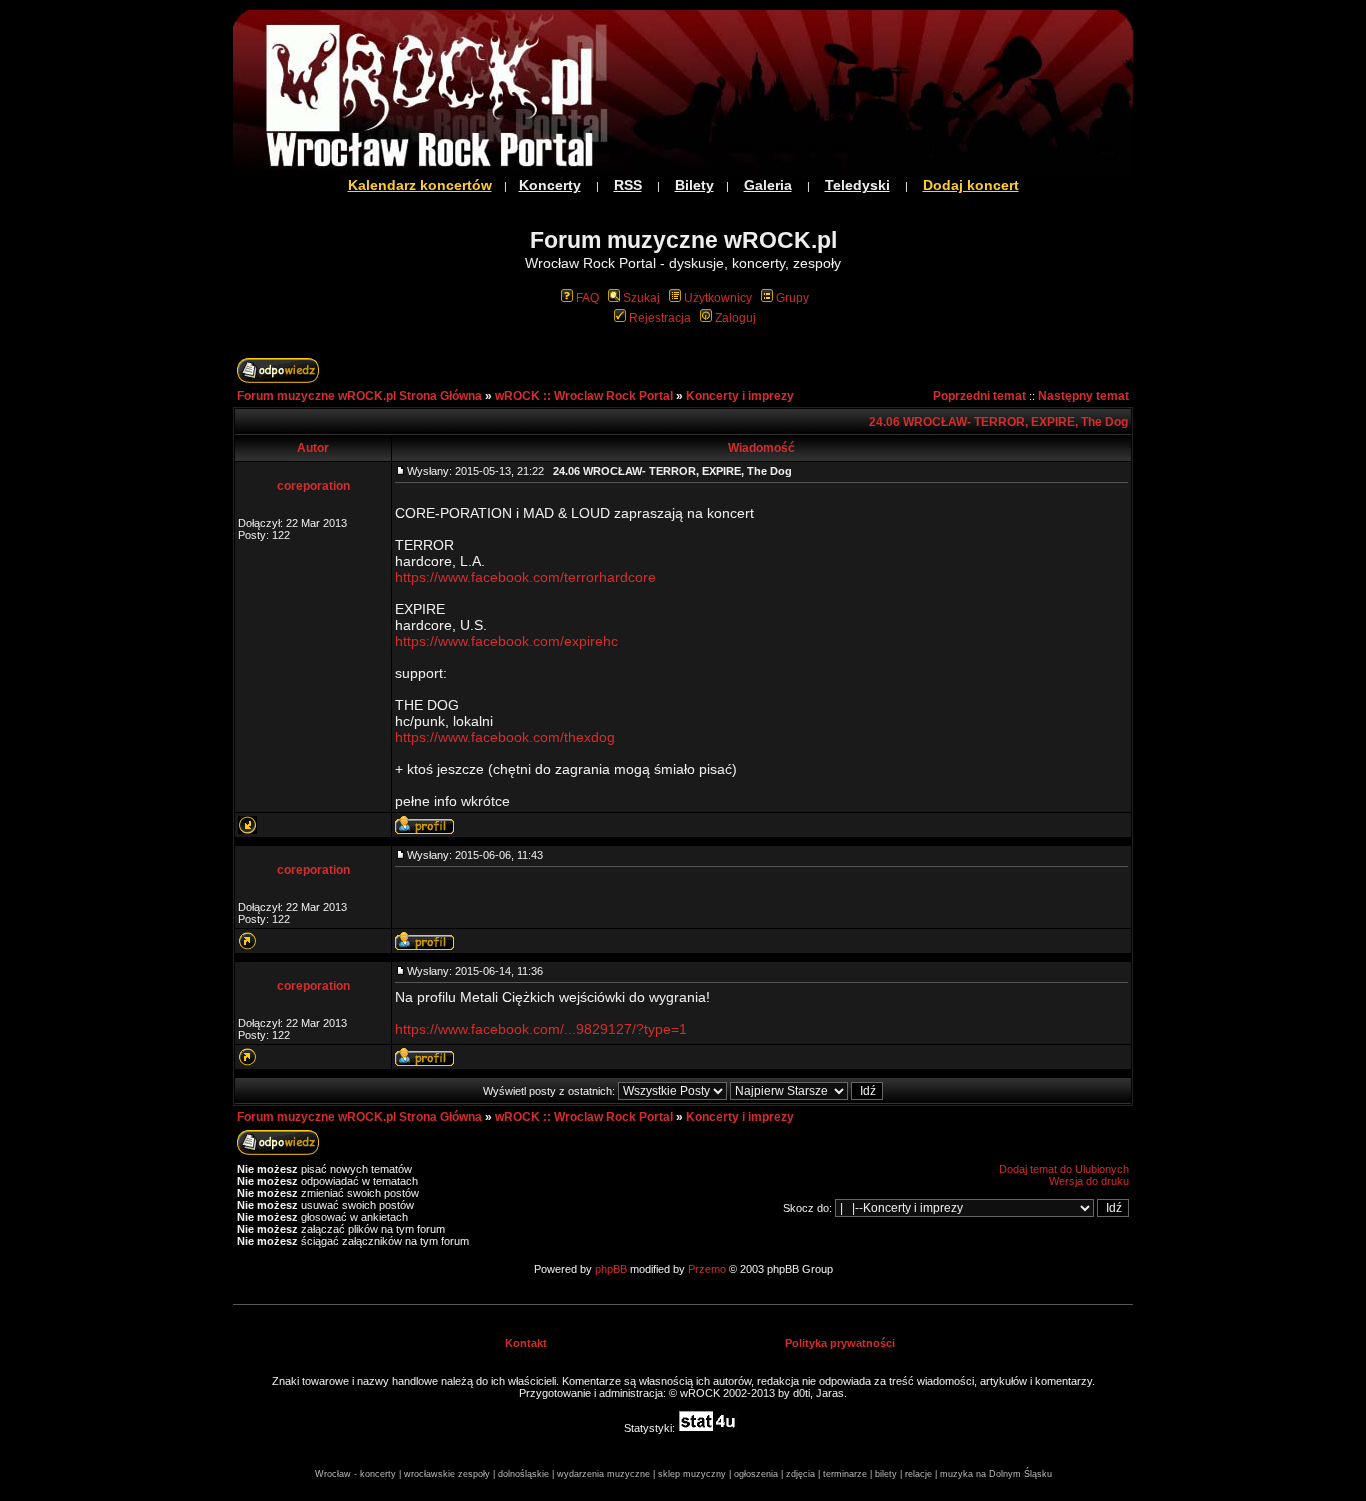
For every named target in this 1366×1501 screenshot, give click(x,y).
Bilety (694, 185)
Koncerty (550, 185)
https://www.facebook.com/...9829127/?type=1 (541, 1029)
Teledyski (857, 185)
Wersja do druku (1089, 1181)
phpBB (611, 1269)
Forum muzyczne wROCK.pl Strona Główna (359, 396)
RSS (628, 185)
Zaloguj (735, 318)
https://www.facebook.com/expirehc (506, 641)
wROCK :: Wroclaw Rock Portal (584, 396)
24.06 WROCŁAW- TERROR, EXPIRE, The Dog (998, 422)
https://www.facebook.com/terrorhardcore (525, 577)
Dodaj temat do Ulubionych (1064, 1169)
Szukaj (641, 298)
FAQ (587, 298)
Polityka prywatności (840, 1343)
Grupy (792, 298)
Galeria (768, 185)
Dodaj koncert (971, 185)
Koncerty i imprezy (740, 396)
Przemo (707, 1269)
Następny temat (1083, 396)
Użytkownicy (718, 298)
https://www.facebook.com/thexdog (505, 737)
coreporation (313, 486)
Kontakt (526, 1343)
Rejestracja (660, 318)
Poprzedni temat (979, 396)
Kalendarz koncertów (420, 185)
